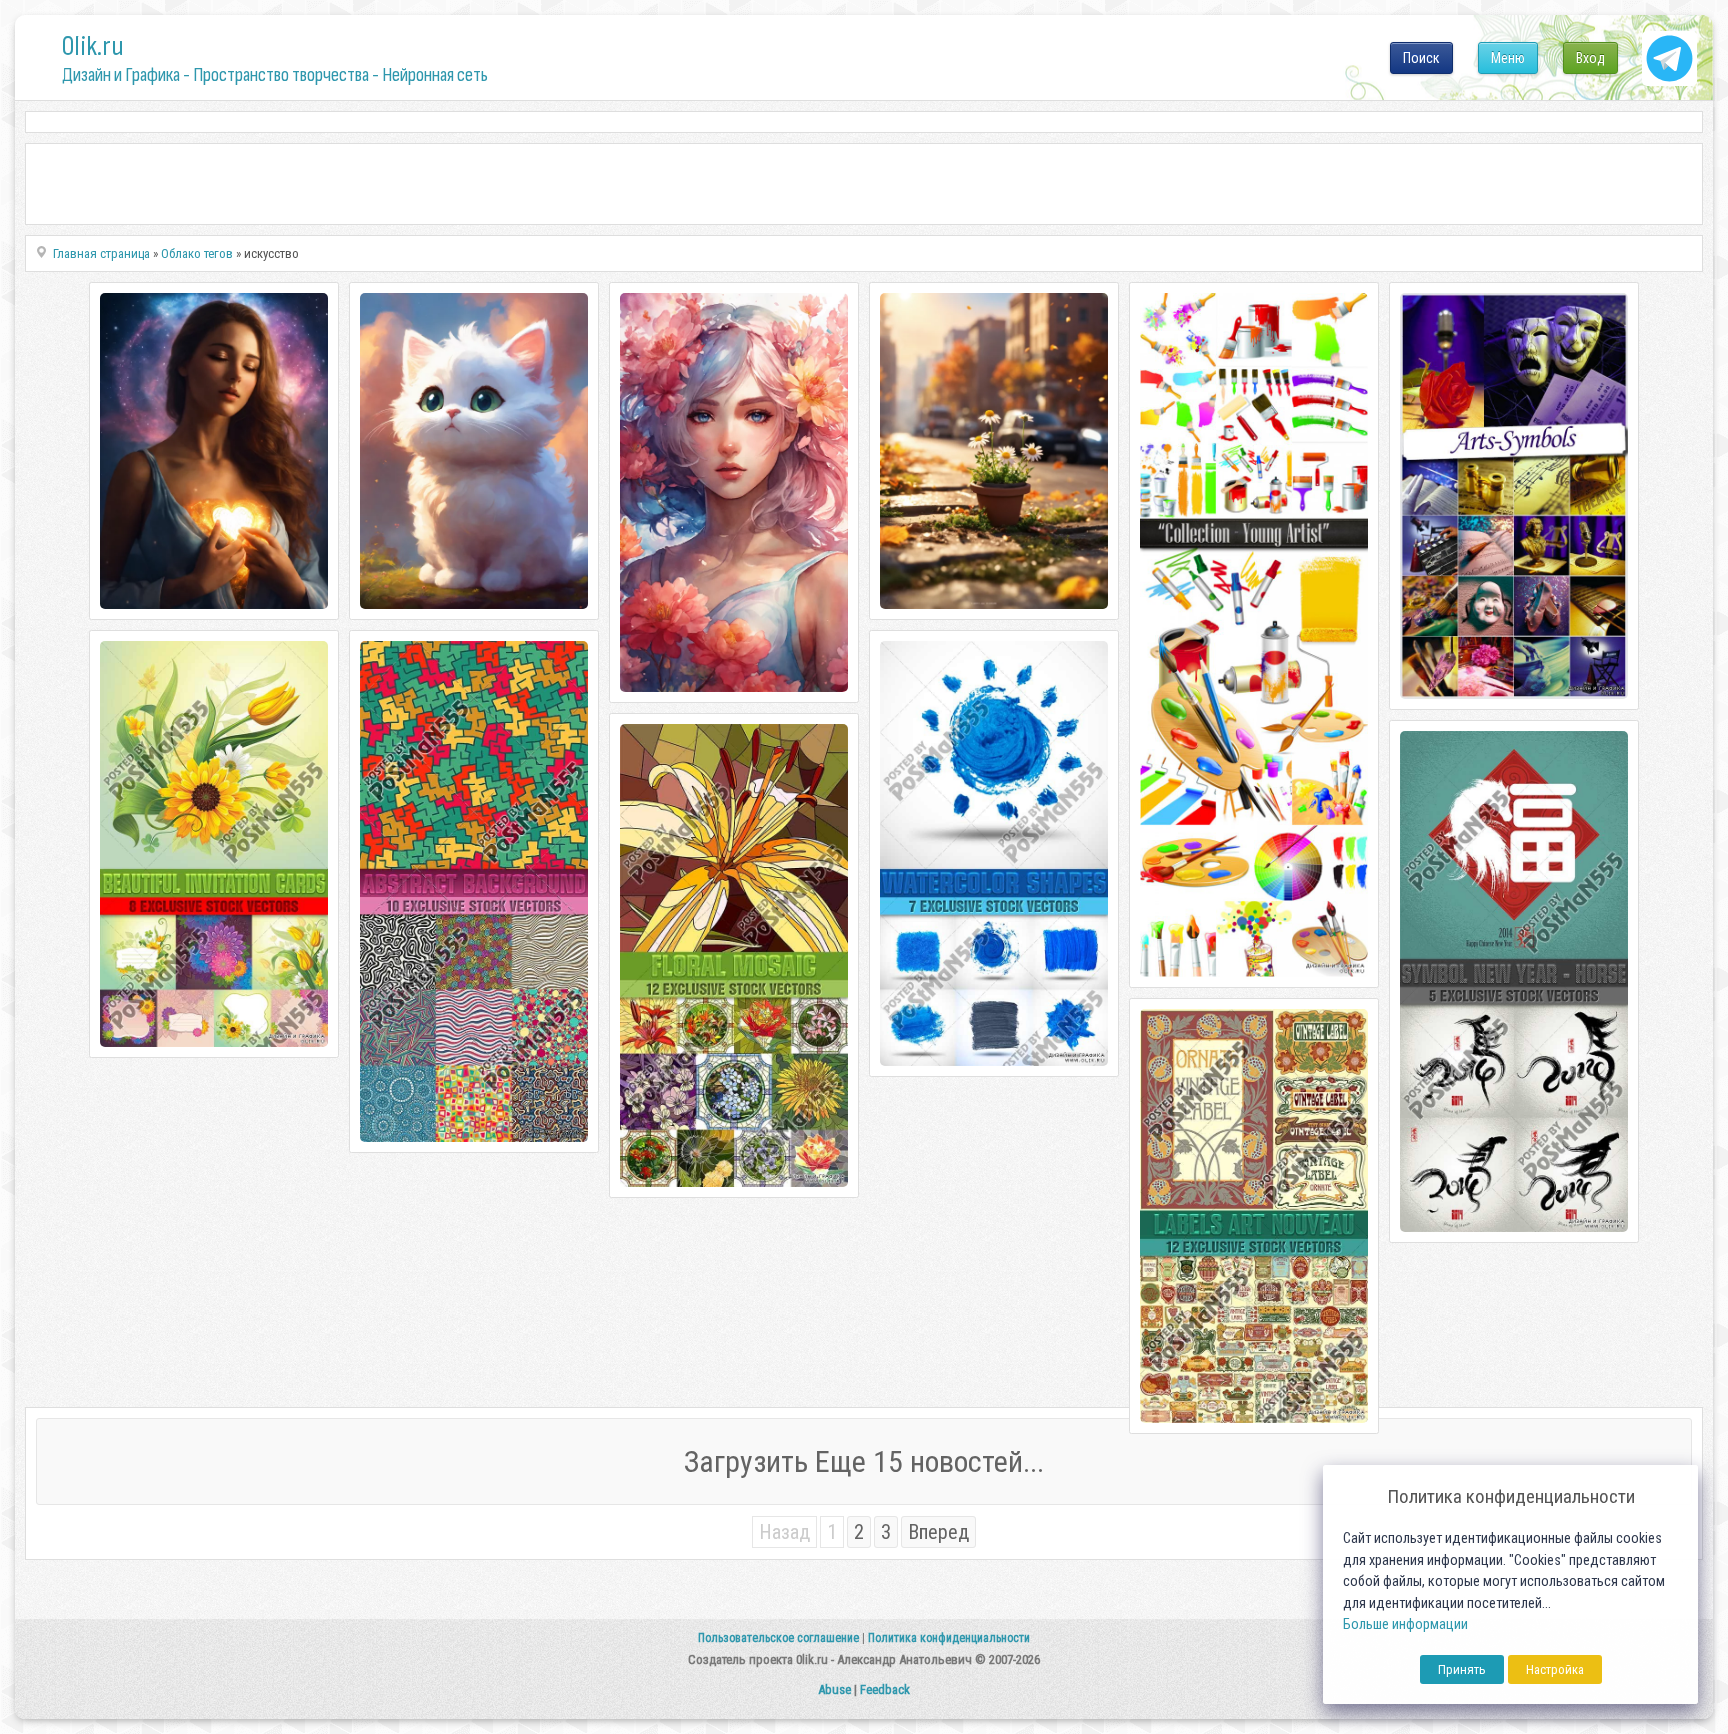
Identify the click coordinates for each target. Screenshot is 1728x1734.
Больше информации (1405, 1624)
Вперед (938, 1532)
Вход (1590, 58)
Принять (1462, 1669)
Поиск (1421, 58)
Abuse (834, 1689)
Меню (1508, 58)
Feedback (885, 1689)
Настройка (1555, 1669)
